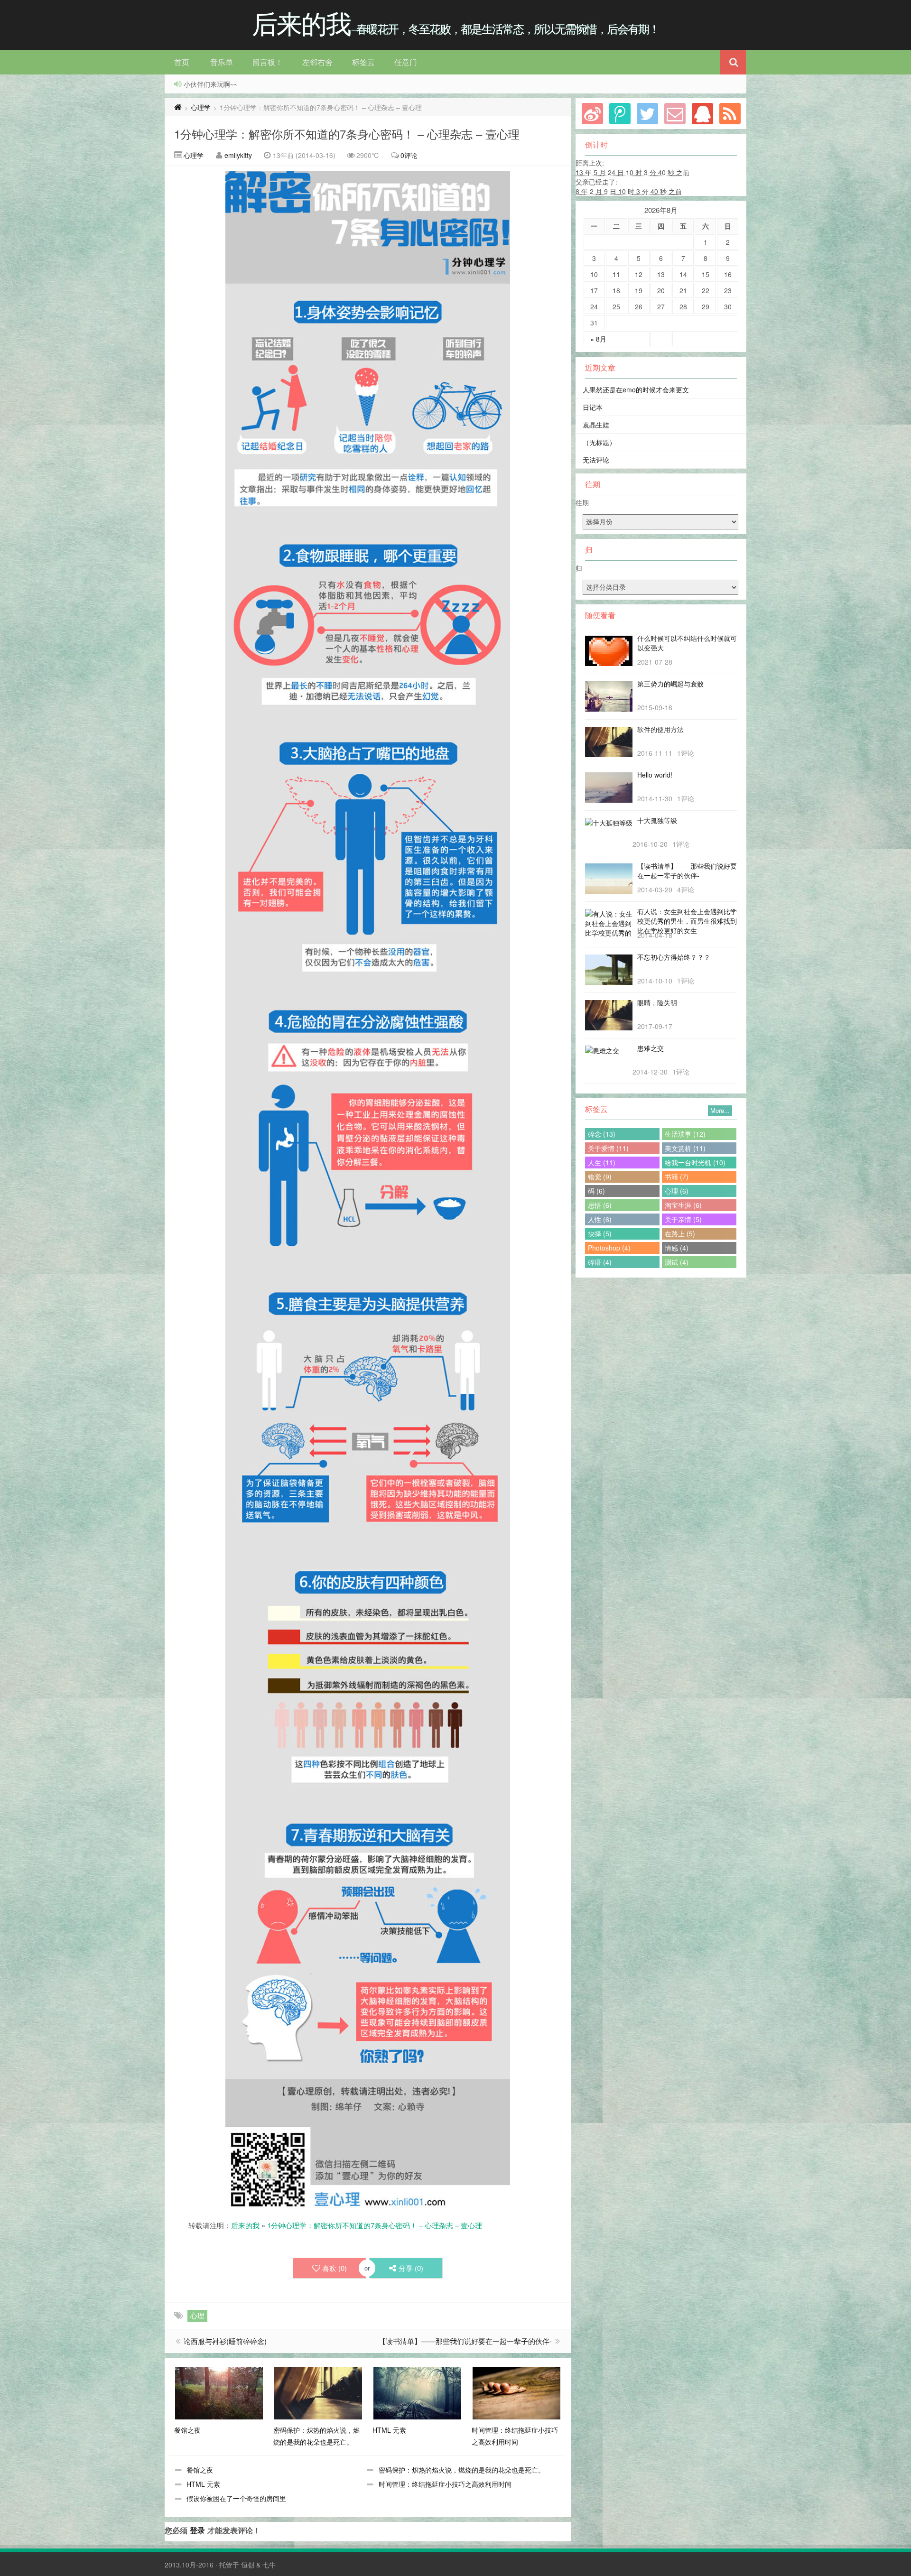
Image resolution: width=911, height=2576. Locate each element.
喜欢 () (335, 2268)
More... (720, 1110)
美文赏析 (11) (685, 1148)
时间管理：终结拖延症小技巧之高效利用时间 (445, 2484)
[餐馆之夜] (219, 2392)
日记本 (593, 407)
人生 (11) (602, 1162)
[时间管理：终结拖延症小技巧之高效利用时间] (516, 2392)
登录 (197, 2530)
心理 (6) (677, 1191)
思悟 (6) (600, 1205)
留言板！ (268, 62)
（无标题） (599, 442)
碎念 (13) (602, 1134)
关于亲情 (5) (683, 1219)
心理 (197, 2315)
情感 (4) (677, 1248)
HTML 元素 (203, 2484)
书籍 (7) (677, 1177)
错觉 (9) (600, 1177)
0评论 (409, 155)
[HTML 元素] (417, 2392)
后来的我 (245, 2225)
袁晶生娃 (596, 425)
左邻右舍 (317, 62)
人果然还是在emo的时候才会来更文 (636, 389)
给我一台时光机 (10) (695, 1162)
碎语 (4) (600, 1262)
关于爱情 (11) (608, 1148)
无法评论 (596, 460)
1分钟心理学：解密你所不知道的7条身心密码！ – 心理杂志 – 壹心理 (347, 134)
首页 (182, 62)
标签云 (363, 62)
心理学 (201, 107)
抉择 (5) (600, 1233)
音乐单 (222, 62)
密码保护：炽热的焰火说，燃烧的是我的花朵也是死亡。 (462, 2470)
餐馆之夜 (200, 2470)
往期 (582, 502)
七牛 (269, 2565)
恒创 (248, 2565)
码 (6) (596, 1191)
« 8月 (598, 339)
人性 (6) (600, 1219)
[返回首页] (178, 107)
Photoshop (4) (609, 1248)
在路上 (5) (680, 1233)
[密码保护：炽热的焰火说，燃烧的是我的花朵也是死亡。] (318, 2392)
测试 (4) (677, 1262)
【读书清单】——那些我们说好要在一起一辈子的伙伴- (465, 2341)
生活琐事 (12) (685, 1134)
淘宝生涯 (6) (683, 1205)
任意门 (406, 62)
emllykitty (238, 155)
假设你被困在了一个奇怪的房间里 (236, 2498)
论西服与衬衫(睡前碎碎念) (225, 2341)
